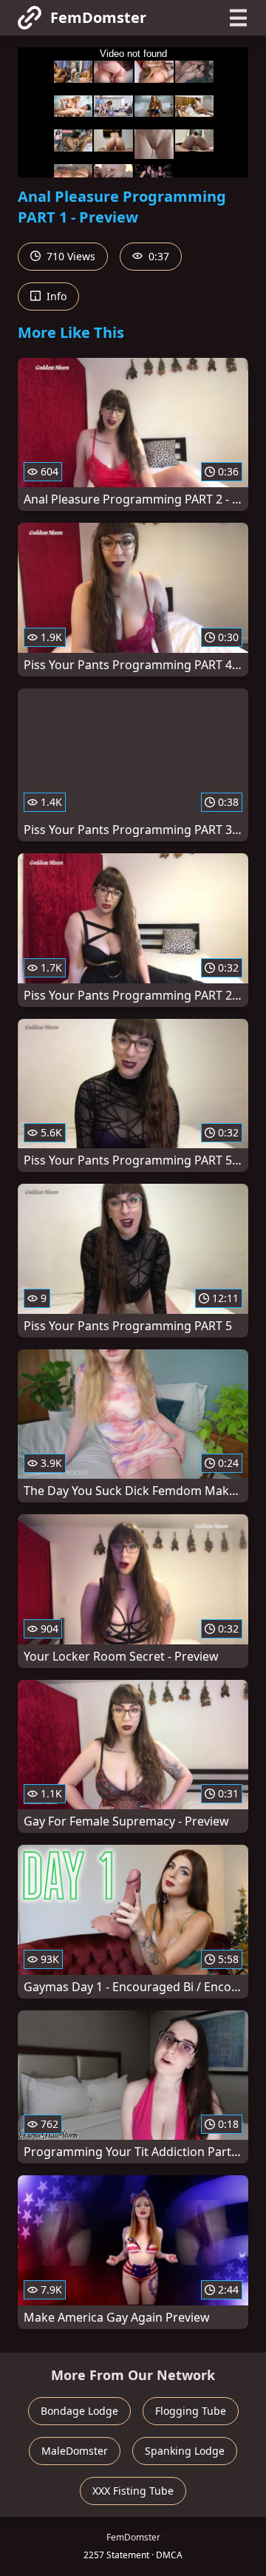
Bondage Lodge (79, 2411)
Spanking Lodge (185, 2451)
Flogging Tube (191, 2411)
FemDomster (98, 17)
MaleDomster (75, 2451)
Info (55, 296)
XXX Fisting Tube (133, 2491)
